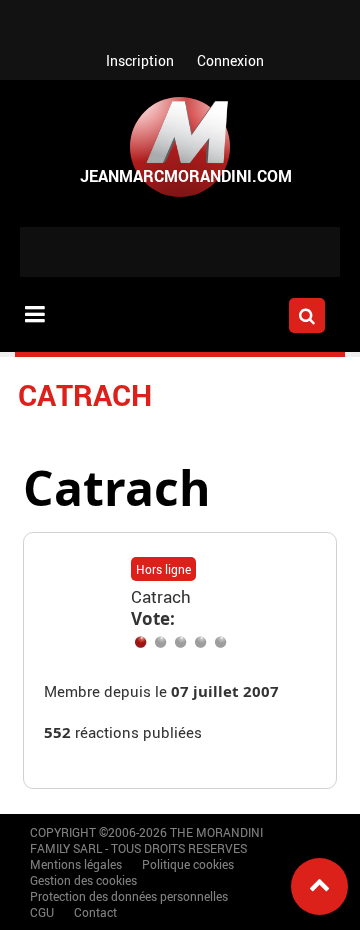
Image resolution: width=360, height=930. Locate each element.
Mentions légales (76, 864)
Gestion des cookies (83, 880)
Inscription (140, 60)
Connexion (230, 60)
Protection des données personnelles (129, 896)
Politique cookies (188, 864)
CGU (42, 912)
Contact (95, 912)
